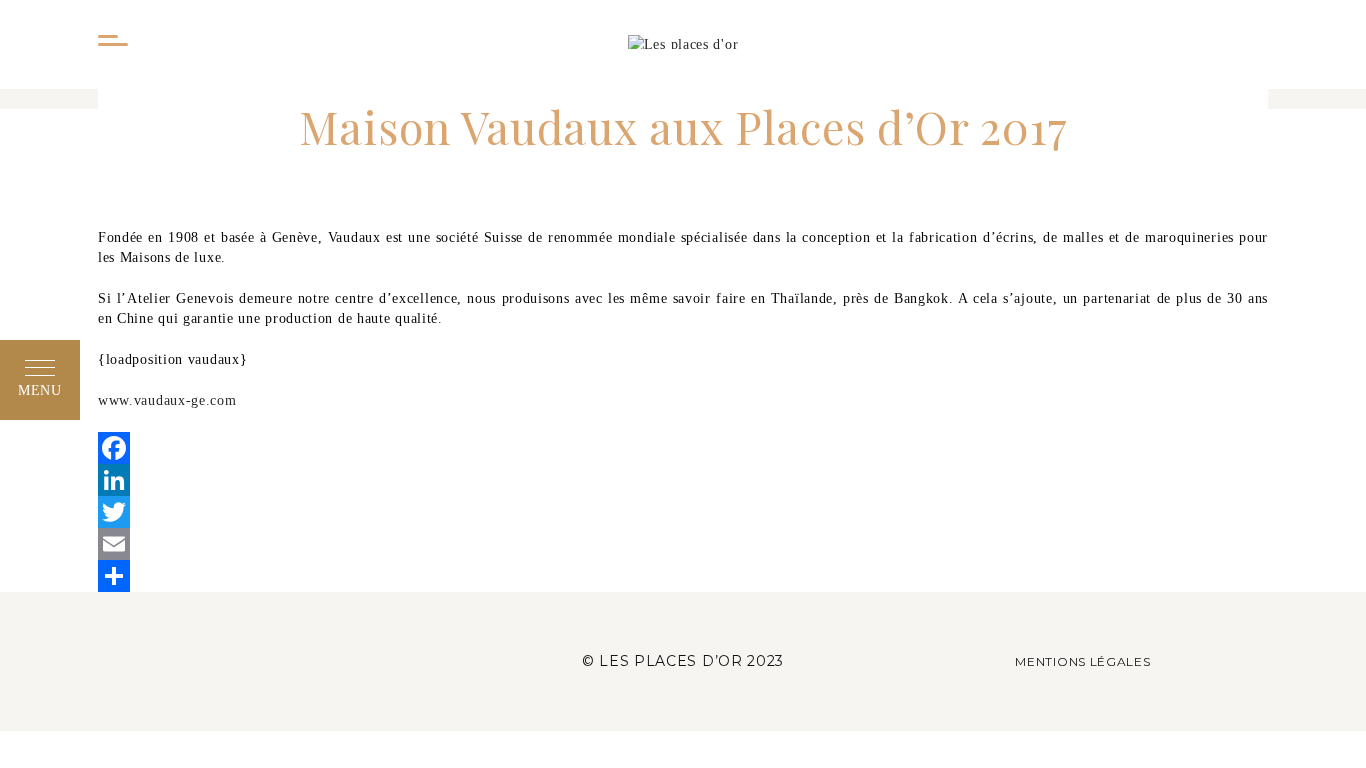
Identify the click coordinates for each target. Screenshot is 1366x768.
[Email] (683, 544)
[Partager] (683, 576)
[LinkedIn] (683, 480)
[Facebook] (683, 448)
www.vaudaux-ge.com (167, 400)
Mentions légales (1082, 661)
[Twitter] (683, 512)
